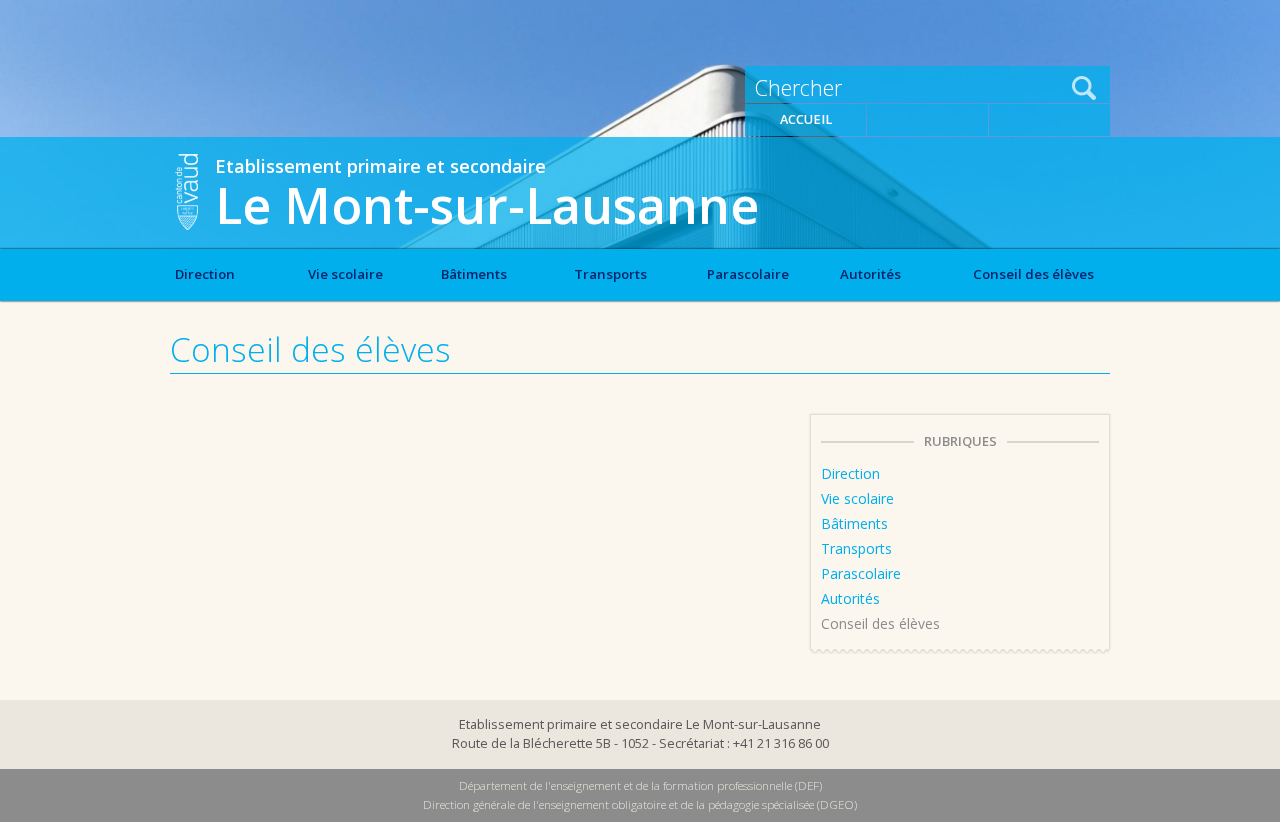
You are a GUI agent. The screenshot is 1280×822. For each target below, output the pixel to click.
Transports (610, 274)
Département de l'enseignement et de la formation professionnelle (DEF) (640, 785)
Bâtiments (474, 274)
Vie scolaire (345, 274)
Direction (205, 274)
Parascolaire (748, 274)
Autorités (870, 274)
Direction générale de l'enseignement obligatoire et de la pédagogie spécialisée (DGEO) (640, 804)
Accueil (806, 119)
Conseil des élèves (1033, 274)
